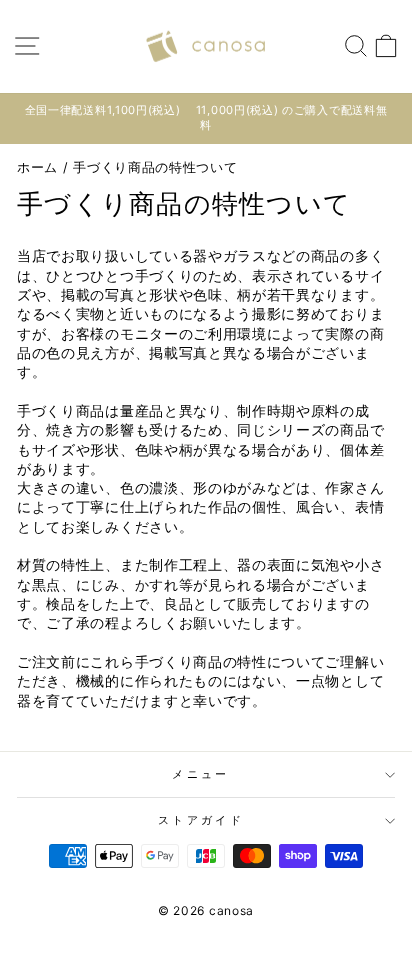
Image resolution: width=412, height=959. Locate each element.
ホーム (37, 167)
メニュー (200, 774)
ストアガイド (201, 820)
